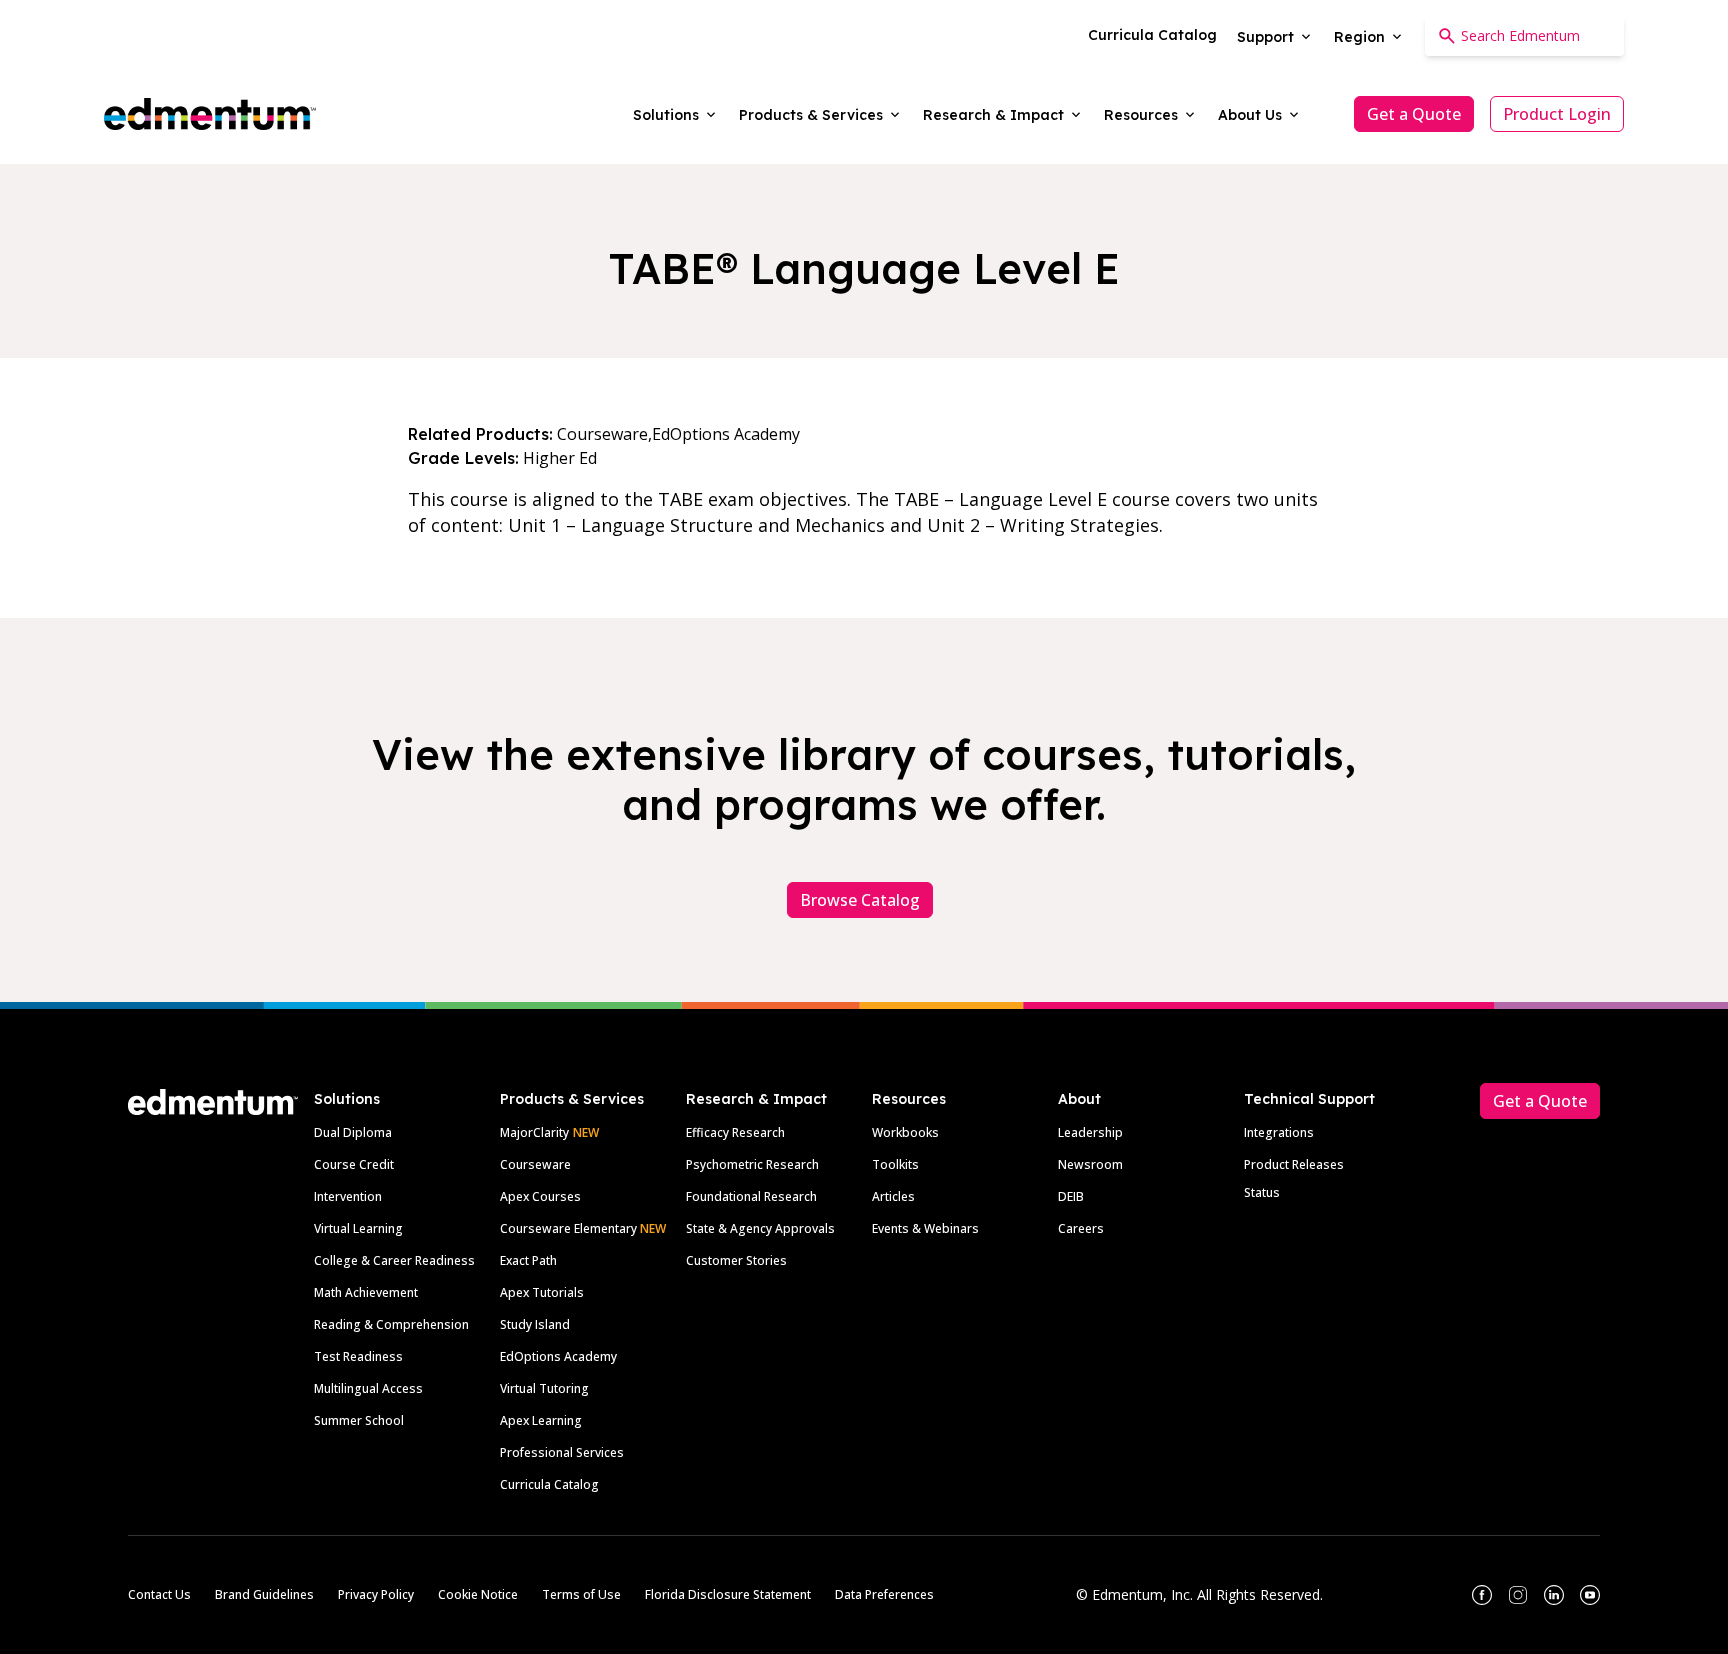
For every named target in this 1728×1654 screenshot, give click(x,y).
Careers (1081, 1228)
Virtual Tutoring (544, 1388)
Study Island (535, 1324)
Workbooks (905, 1132)
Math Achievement (366, 1292)
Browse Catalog (860, 900)
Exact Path (528, 1260)
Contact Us (159, 1594)
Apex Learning (541, 1420)
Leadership (1090, 1132)
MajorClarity (534, 1132)
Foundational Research (751, 1196)
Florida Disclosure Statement (728, 1594)
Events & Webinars (925, 1228)
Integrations (1279, 1132)
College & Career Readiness (394, 1260)
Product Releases (1294, 1164)
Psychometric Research (752, 1164)
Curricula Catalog (549, 1484)
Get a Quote (1414, 114)
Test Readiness (358, 1356)
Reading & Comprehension (391, 1324)
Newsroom (1090, 1164)
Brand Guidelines (264, 1594)
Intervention (348, 1196)
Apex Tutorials (542, 1292)
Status (1262, 1192)
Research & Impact (756, 1099)
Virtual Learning (358, 1228)
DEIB (1071, 1196)
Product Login (1557, 114)
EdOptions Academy (558, 1356)
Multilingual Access (368, 1388)
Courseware (535, 1164)
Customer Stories (736, 1260)
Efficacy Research (735, 1132)
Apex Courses (540, 1196)
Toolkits (895, 1164)
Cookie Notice (478, 1594)
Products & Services (572, 1099)
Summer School (359, 1420)
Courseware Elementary (583, 1228)
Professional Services (562, 1452)
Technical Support (1309, 1099)
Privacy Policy (376, 1594)
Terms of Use (581, 1594)
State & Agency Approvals (760, 1228)
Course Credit (354, 1164)
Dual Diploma (353, 1132)
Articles (893, 1196)
